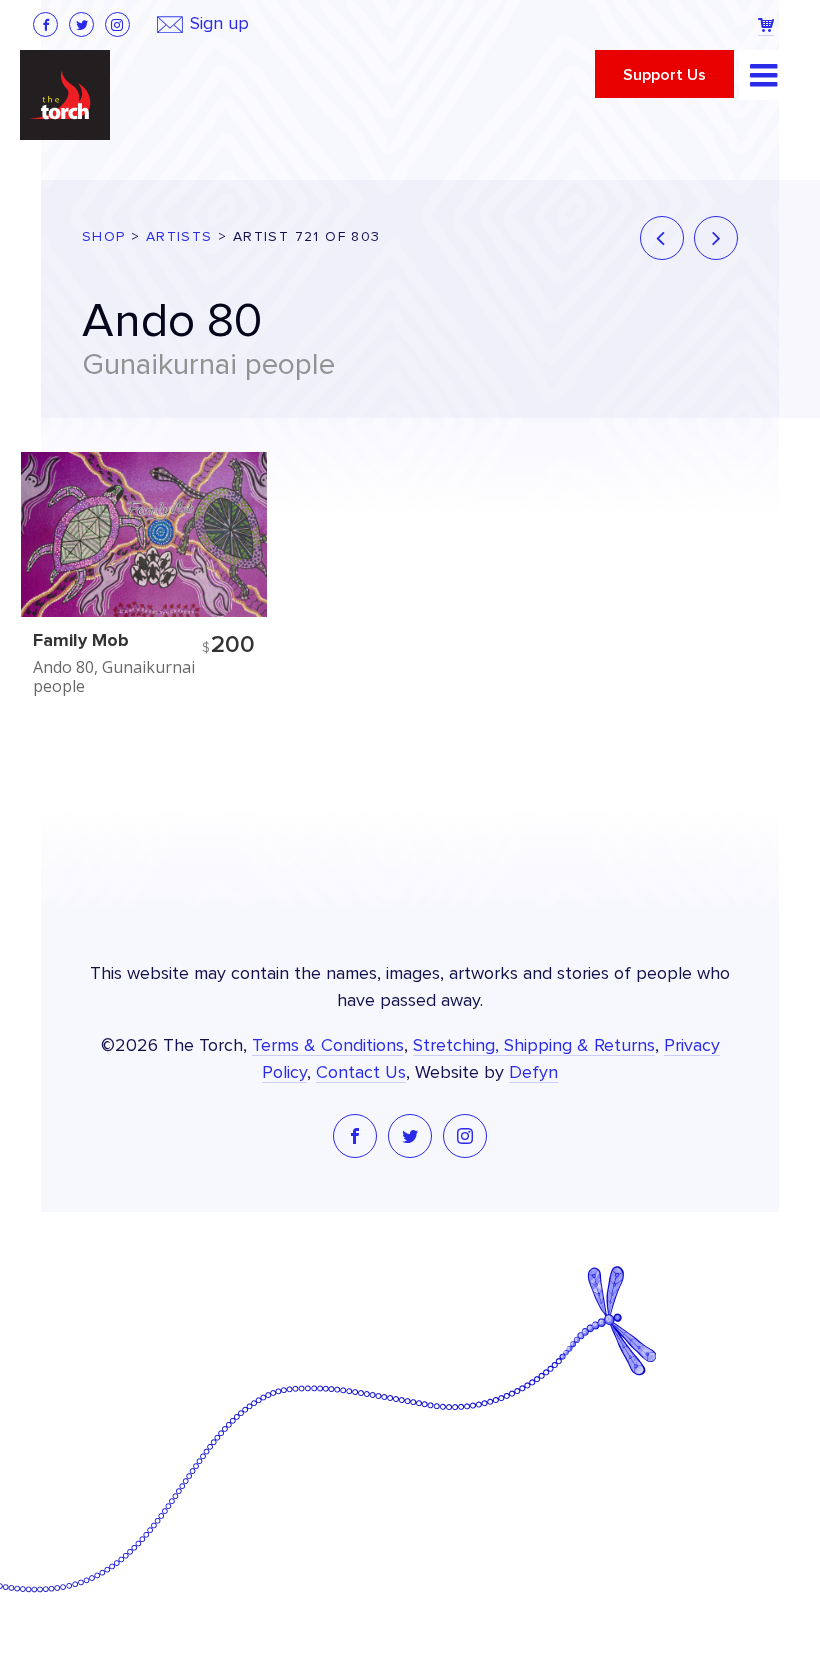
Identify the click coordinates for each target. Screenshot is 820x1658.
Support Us (664, 75)
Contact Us (361, 1073)
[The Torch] (65, 95)
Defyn (533, 1073)
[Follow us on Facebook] (45, 24)
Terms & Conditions (328, 1046)
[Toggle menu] (764, 75)
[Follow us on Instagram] (117, 24)
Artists (179, 237)
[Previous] (662, 238)
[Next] (716, 238)
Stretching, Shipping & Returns (534, 1046)
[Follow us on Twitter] (81, 24)
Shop (104, 237)
